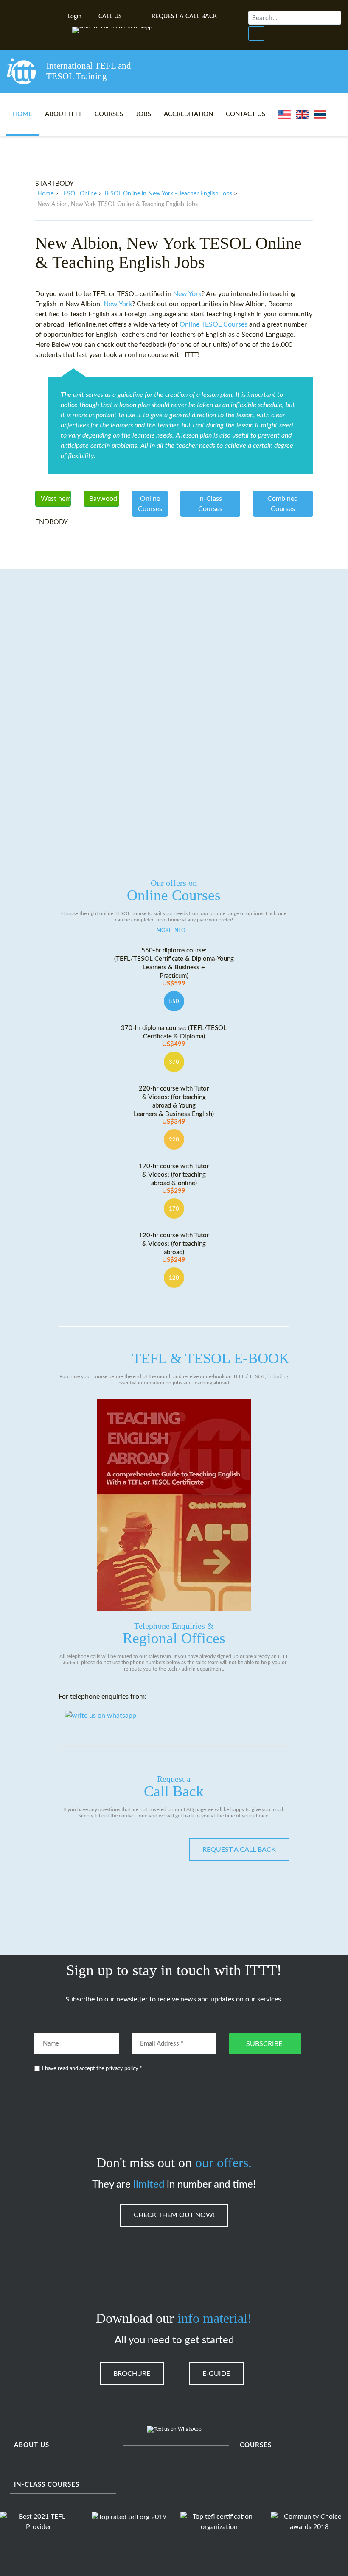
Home (22, 114)
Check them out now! (174, 2215)
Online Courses (174, 891)
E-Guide (216, 2374)
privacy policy (122, 2069)
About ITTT (63, 114)
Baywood (103, 499)
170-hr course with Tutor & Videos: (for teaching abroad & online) (174, 1179)
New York (187, 294)
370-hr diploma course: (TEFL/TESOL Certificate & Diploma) (174, 1036)
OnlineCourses (150, 504)
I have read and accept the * (92, 2069)
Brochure (132, 2374)
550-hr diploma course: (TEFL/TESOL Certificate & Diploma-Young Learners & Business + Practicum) (174, 967)
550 (174, 1002)
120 (174, 1278)
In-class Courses (47, 2485)
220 (174, 1140)
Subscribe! (265, 2044)
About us (32, 2445)
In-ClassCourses (210, 504)
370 (174, 1062)
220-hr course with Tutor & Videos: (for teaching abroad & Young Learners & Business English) (174, 1105)
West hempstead (56, 499)
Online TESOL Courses (213, 324)
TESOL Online (79, 194)
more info (171, 930)
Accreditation (188, 114)
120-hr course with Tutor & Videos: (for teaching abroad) (174, 1248)
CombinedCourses (283, 504)
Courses (109, 114)
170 (174, 1209)
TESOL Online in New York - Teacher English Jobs (168, 194)
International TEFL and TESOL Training (89, 71)
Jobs (143, 114)
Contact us (246, 114)
